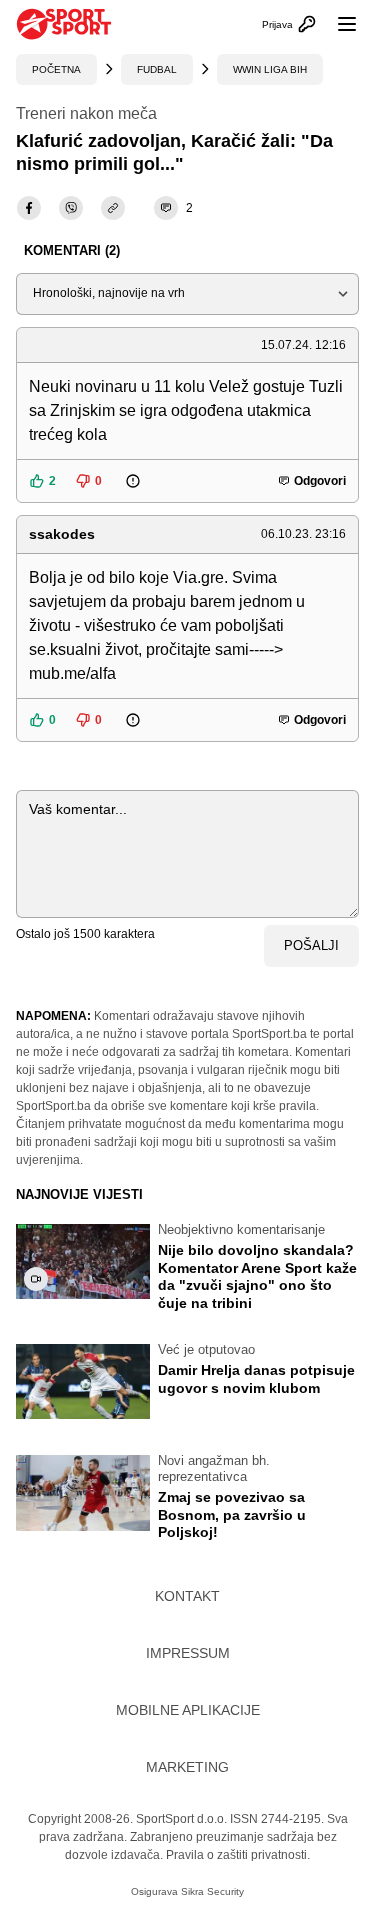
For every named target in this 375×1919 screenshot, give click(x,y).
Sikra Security (212, 1891)
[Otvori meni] (338, 24)
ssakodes (62, 534)
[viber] (71, 208)
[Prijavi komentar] (146, 481)
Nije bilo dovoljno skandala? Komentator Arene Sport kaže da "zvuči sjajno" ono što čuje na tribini (257, 1276)
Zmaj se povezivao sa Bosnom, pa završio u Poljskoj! (232, 1514)
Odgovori (320, 481)
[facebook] (29, 208)
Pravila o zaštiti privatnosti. (238, 1855)
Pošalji (311, 945)
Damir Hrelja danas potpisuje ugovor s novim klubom (256, 1379)
